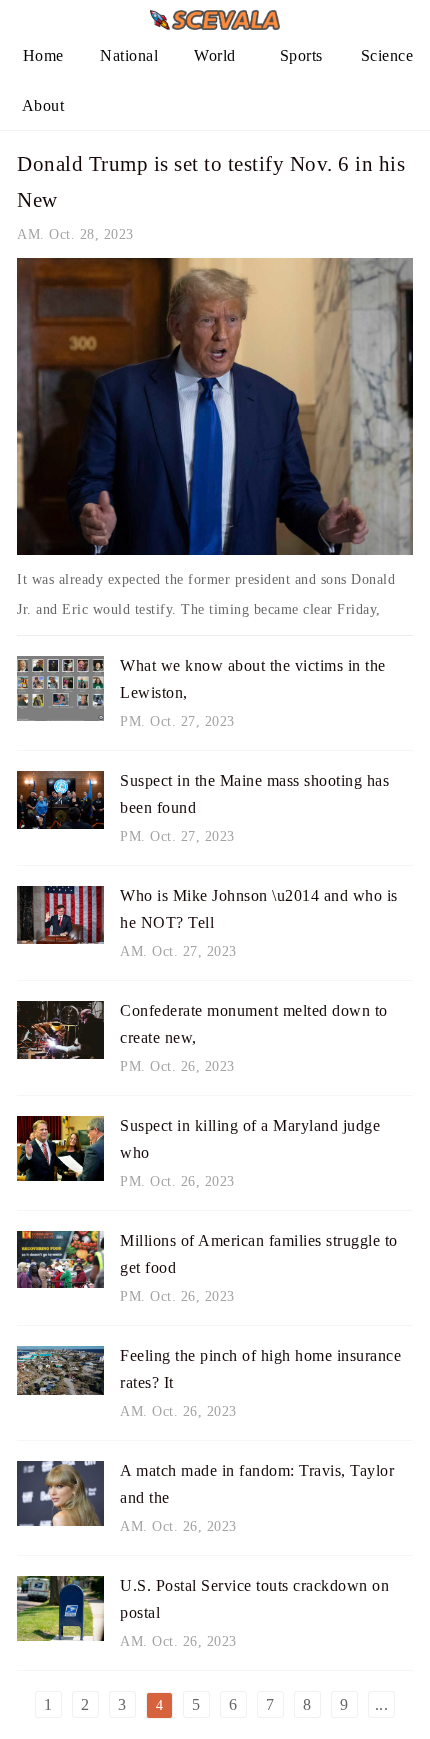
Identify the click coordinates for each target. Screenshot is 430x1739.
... (382, 1704)
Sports (301, 55)
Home (43, 55)
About (43, 105)
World (215, 55)
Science (387, 55)
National (129, 55)
